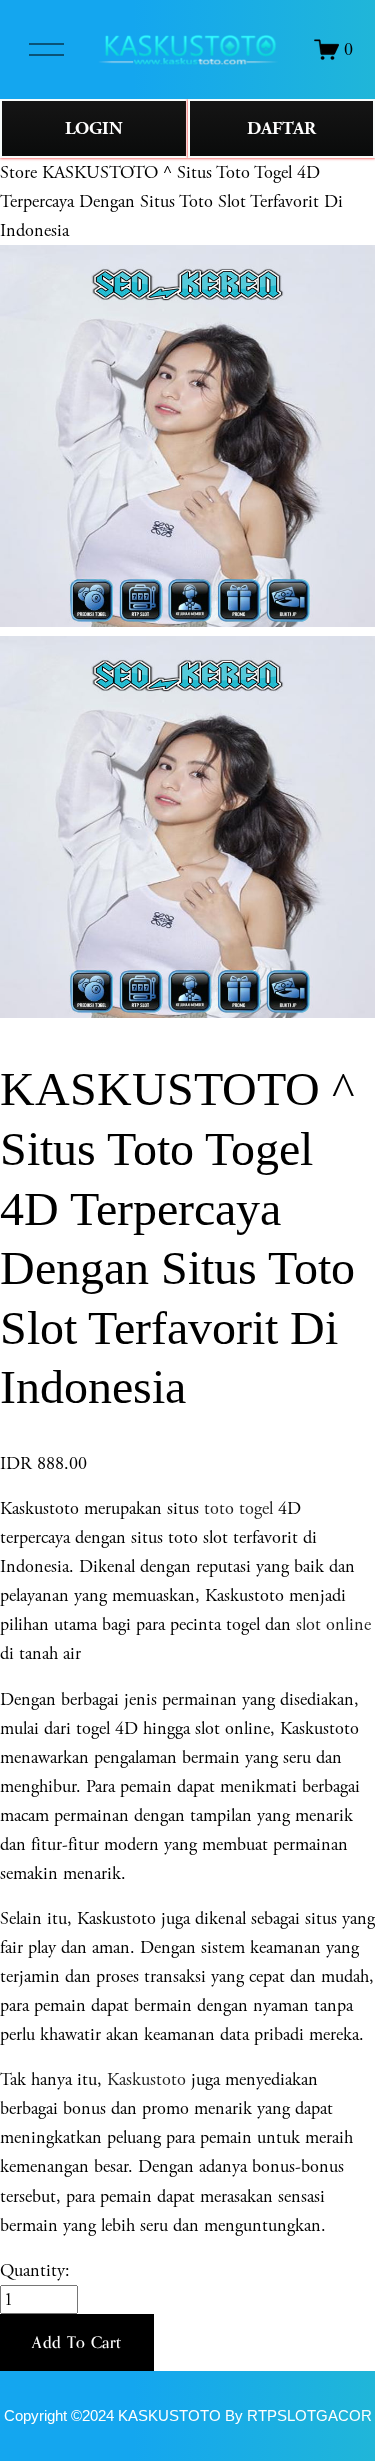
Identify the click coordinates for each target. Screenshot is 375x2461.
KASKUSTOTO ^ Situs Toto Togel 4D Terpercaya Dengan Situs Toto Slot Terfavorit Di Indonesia (171, 201)
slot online (333, 1624)
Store (18, 172)
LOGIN (94, 128)
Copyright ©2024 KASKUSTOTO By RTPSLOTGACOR (188, 2416)
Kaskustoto (146, 2079)
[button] (77, 2343)
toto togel (238, 1508)
